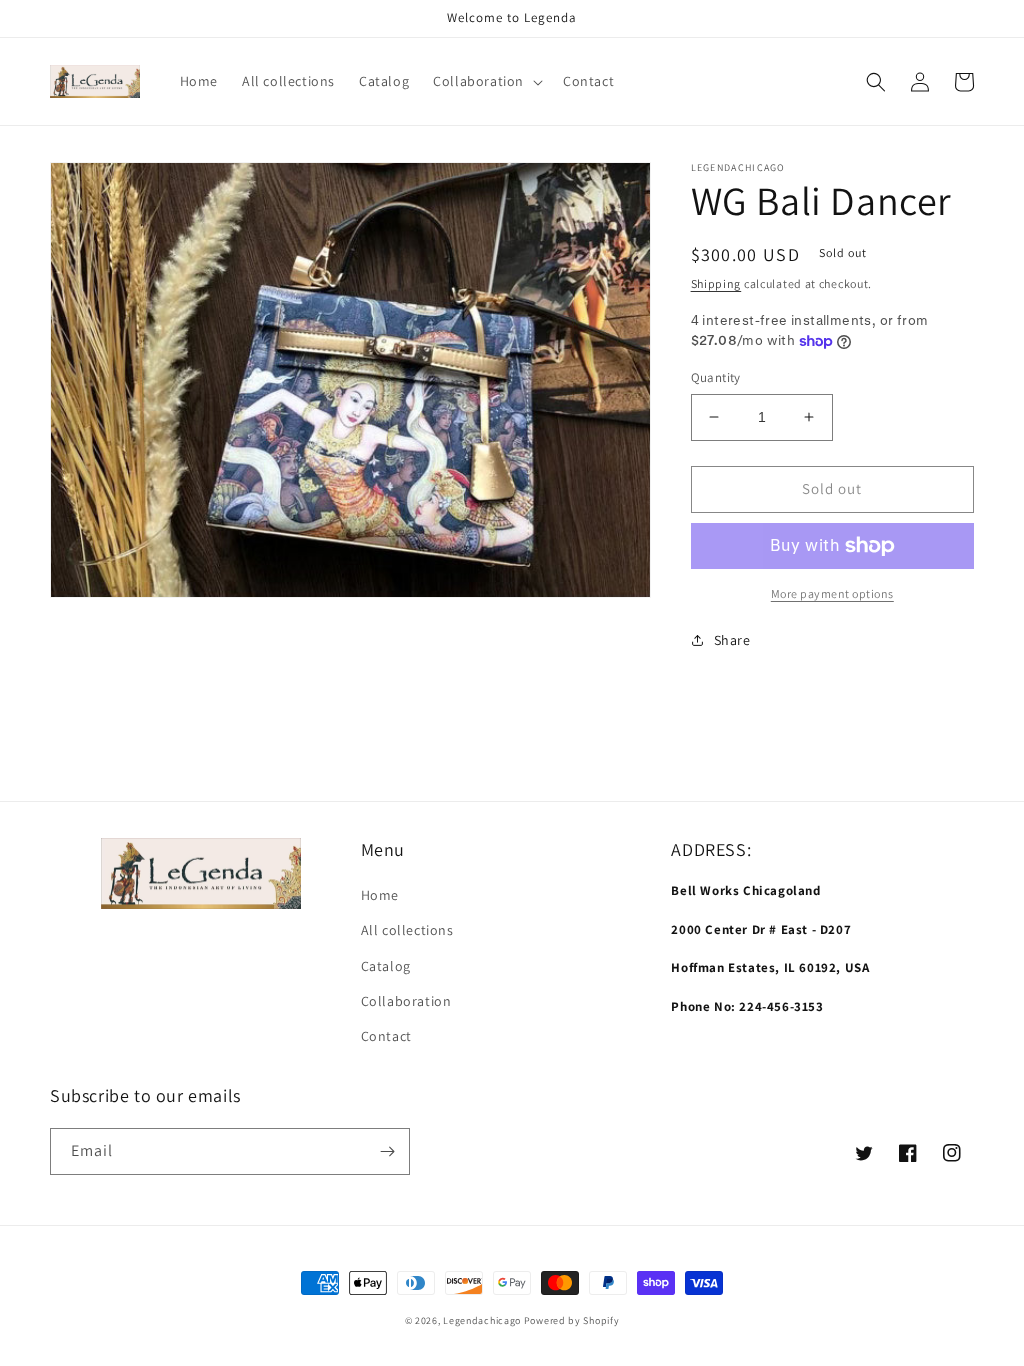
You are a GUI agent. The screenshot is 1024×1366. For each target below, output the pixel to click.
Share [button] (732, 640)
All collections (407, 930)
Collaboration (406, 1001)
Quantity (716, 377)
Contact (386, 1036)
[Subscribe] (387, 1151)
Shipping (716, 283)
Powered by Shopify (572, 1320)
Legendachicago (482, 1320)
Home (380, 895)
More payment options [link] (832, 593)
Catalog (386, 966)
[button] (486, 81)
